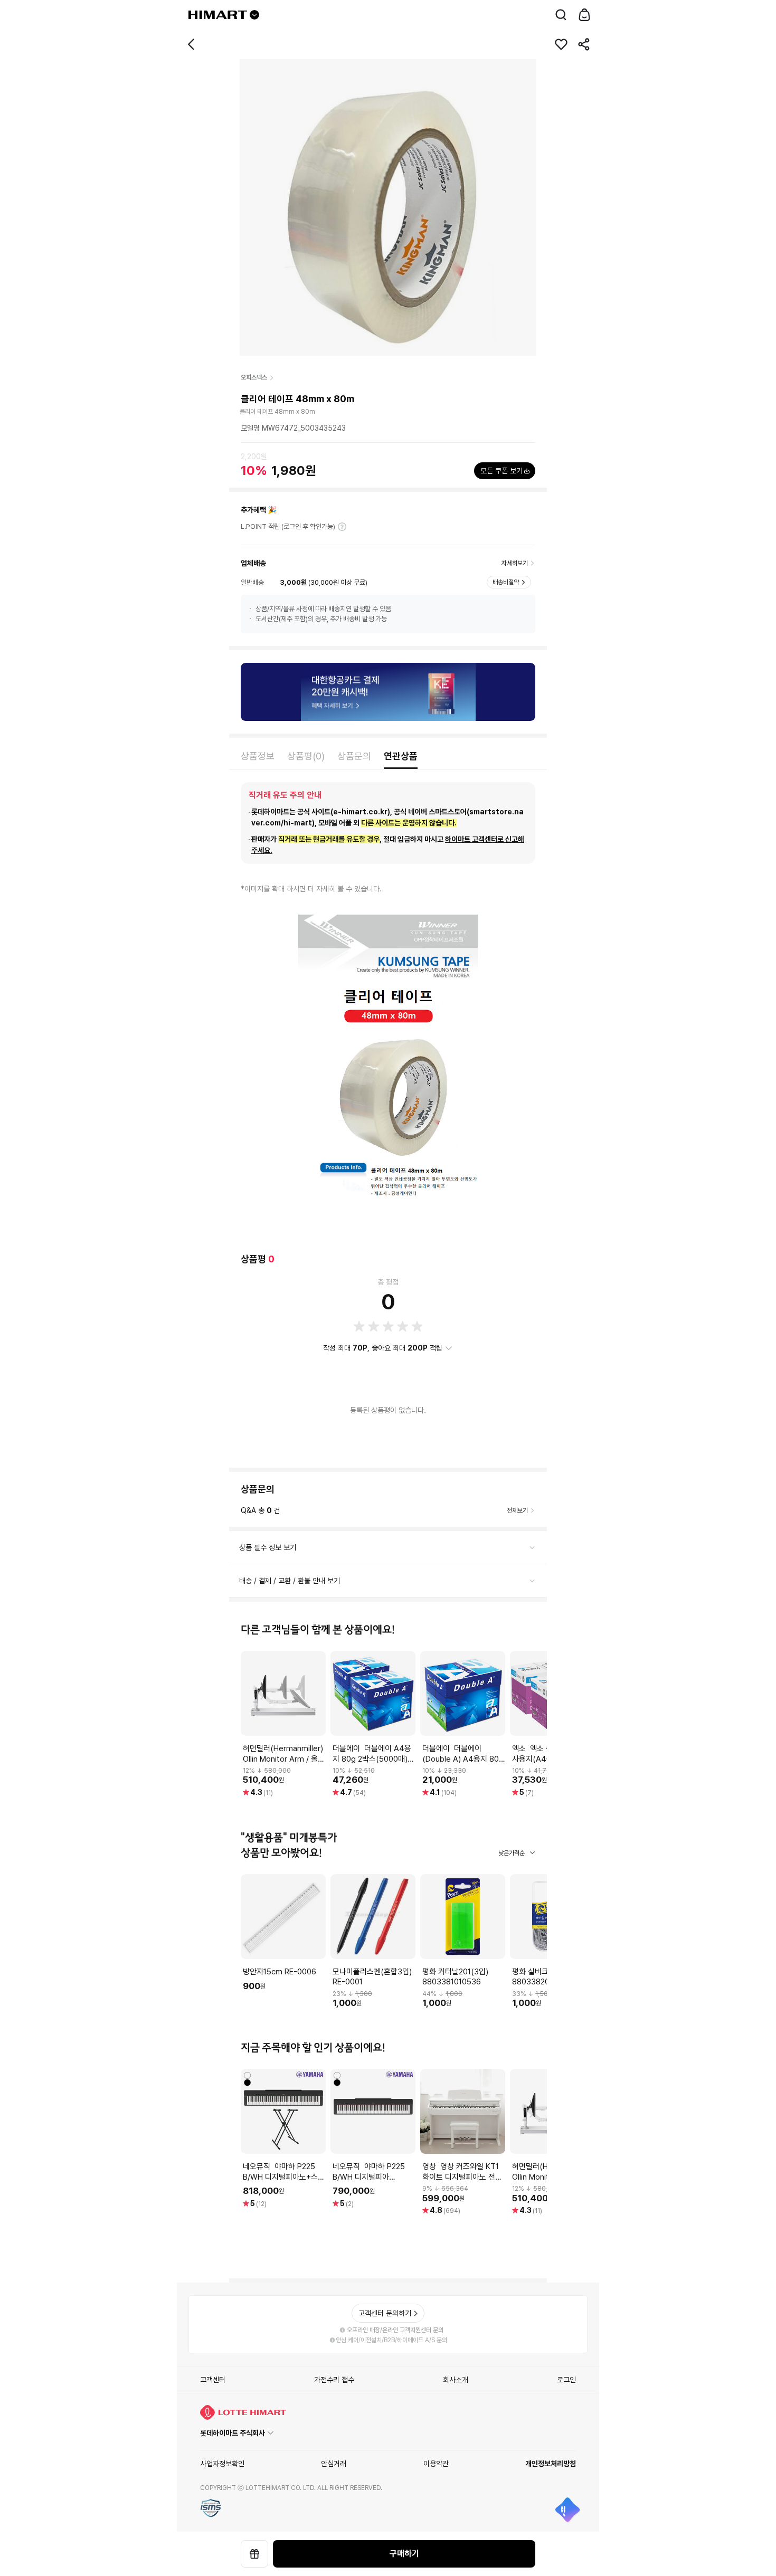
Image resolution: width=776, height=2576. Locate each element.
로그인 (566, 2380)
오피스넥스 (254, 377)
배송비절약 (506, 582)
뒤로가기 (192, 44)
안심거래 (334, 2464)
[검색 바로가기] (561, 15)
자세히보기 (342, 527)
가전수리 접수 (334, 2380)
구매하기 (404, 2554)
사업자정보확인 (222, 2464)
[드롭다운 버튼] (254, 15)
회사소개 (456, 2380)
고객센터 (213, 2380)
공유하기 (584, 44)
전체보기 (517, 1510)
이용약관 (436, 2464)
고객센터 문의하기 (385, 2313)
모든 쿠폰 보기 (501, 471)
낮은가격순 (512, 1853)
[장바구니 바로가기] (584, 15)
